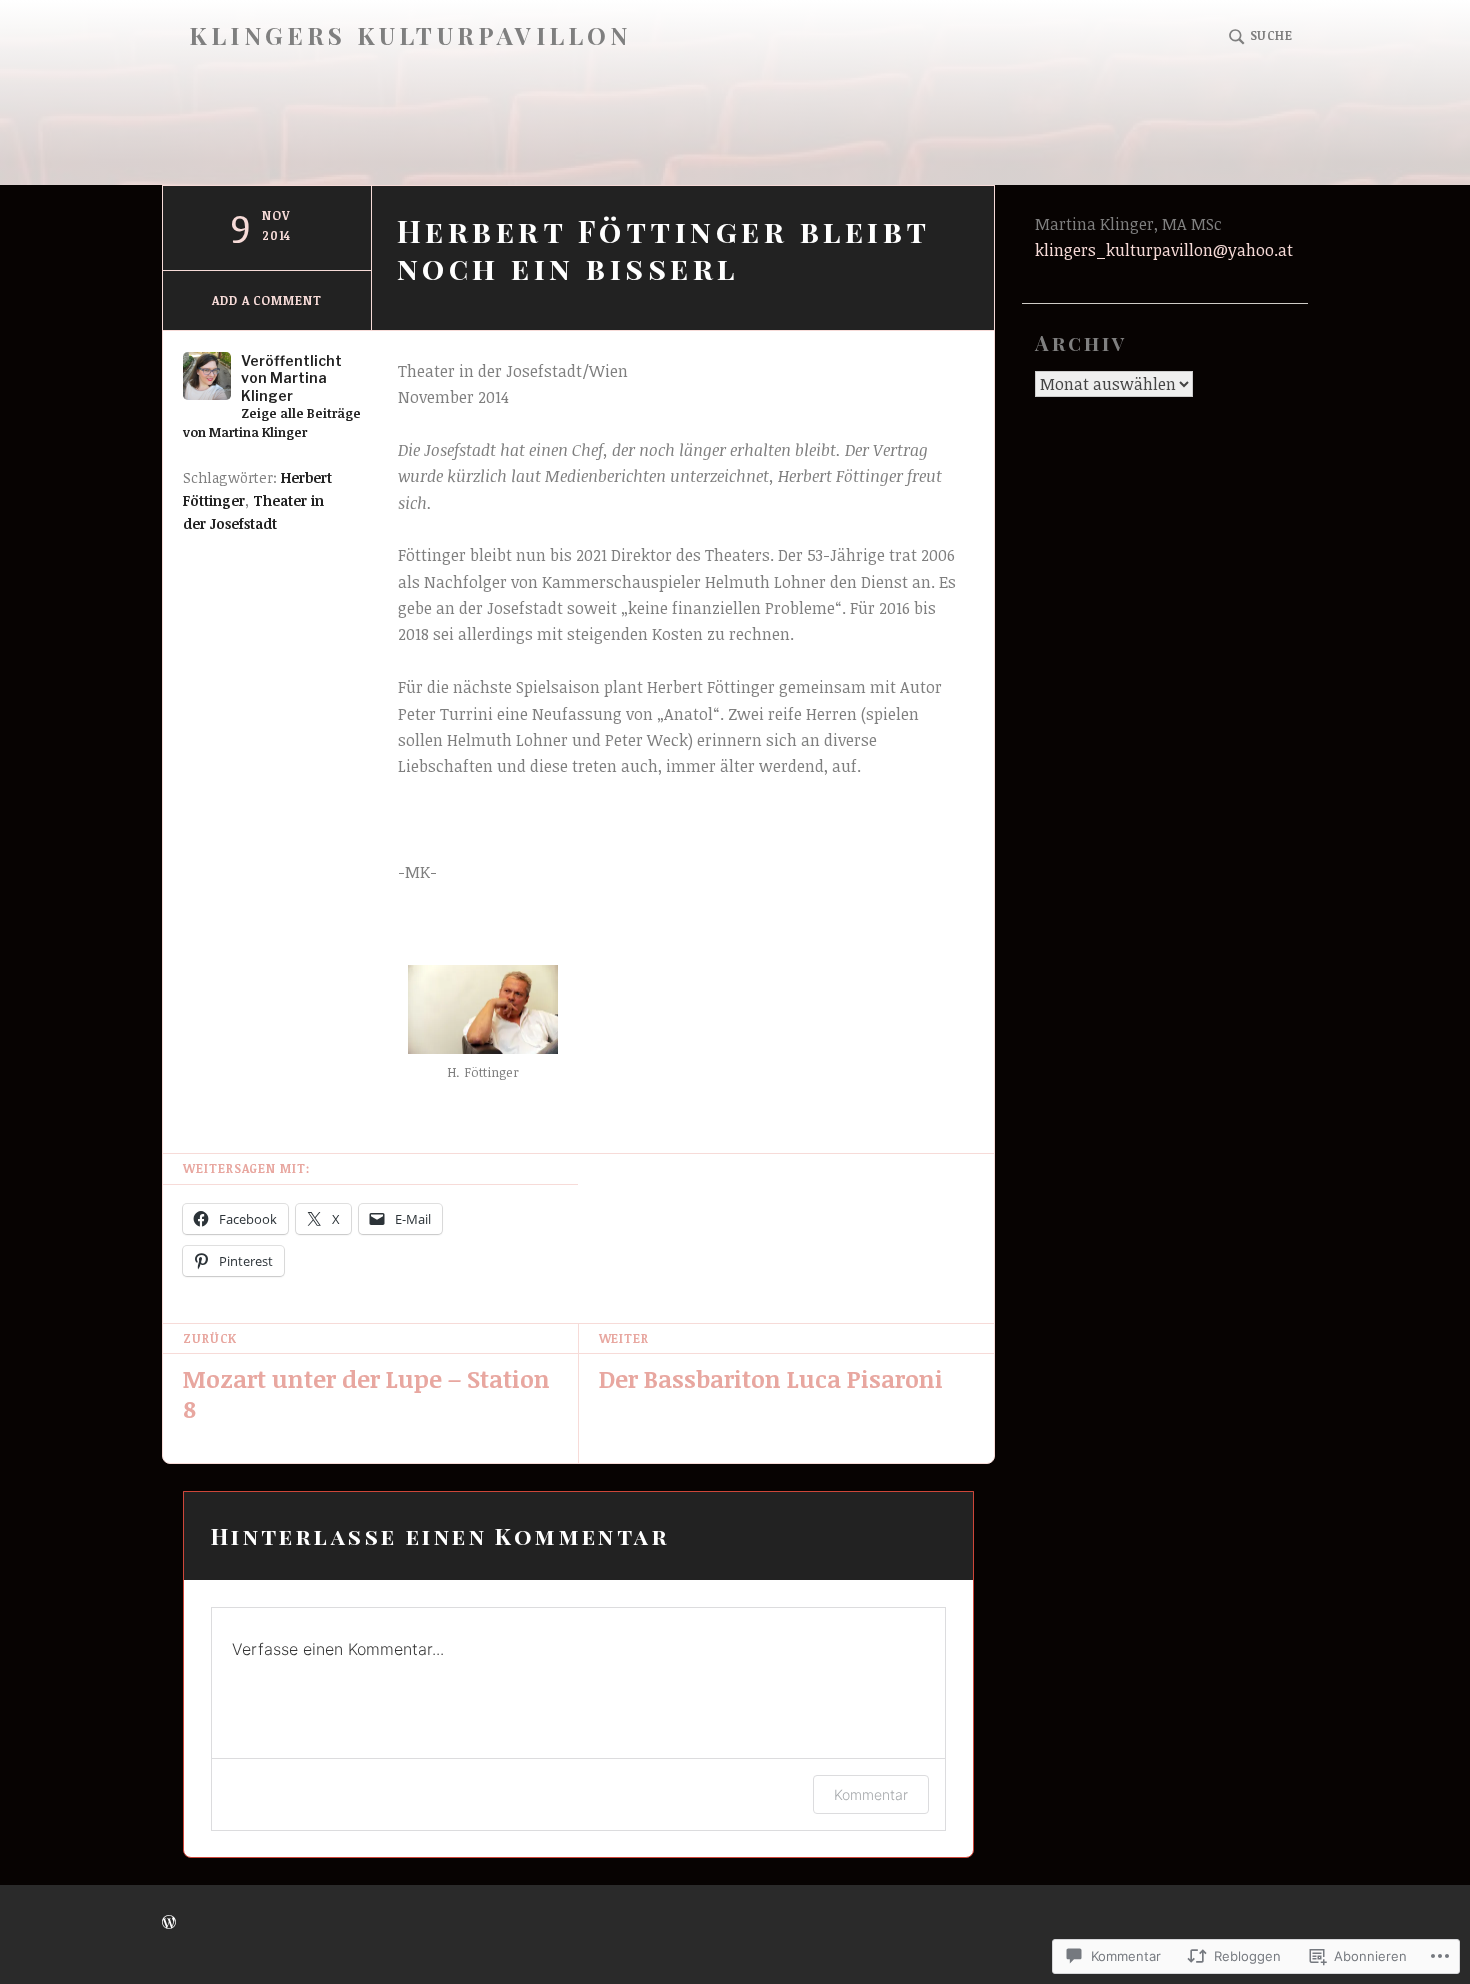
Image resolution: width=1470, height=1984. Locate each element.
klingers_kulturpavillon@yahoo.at (1164, 250)
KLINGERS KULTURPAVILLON (410, 35)
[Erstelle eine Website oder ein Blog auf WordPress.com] (169, 1922)
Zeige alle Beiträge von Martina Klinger (272, 422)
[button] (484, 1028)
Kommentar (871, 1794)
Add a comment (267, 300)
